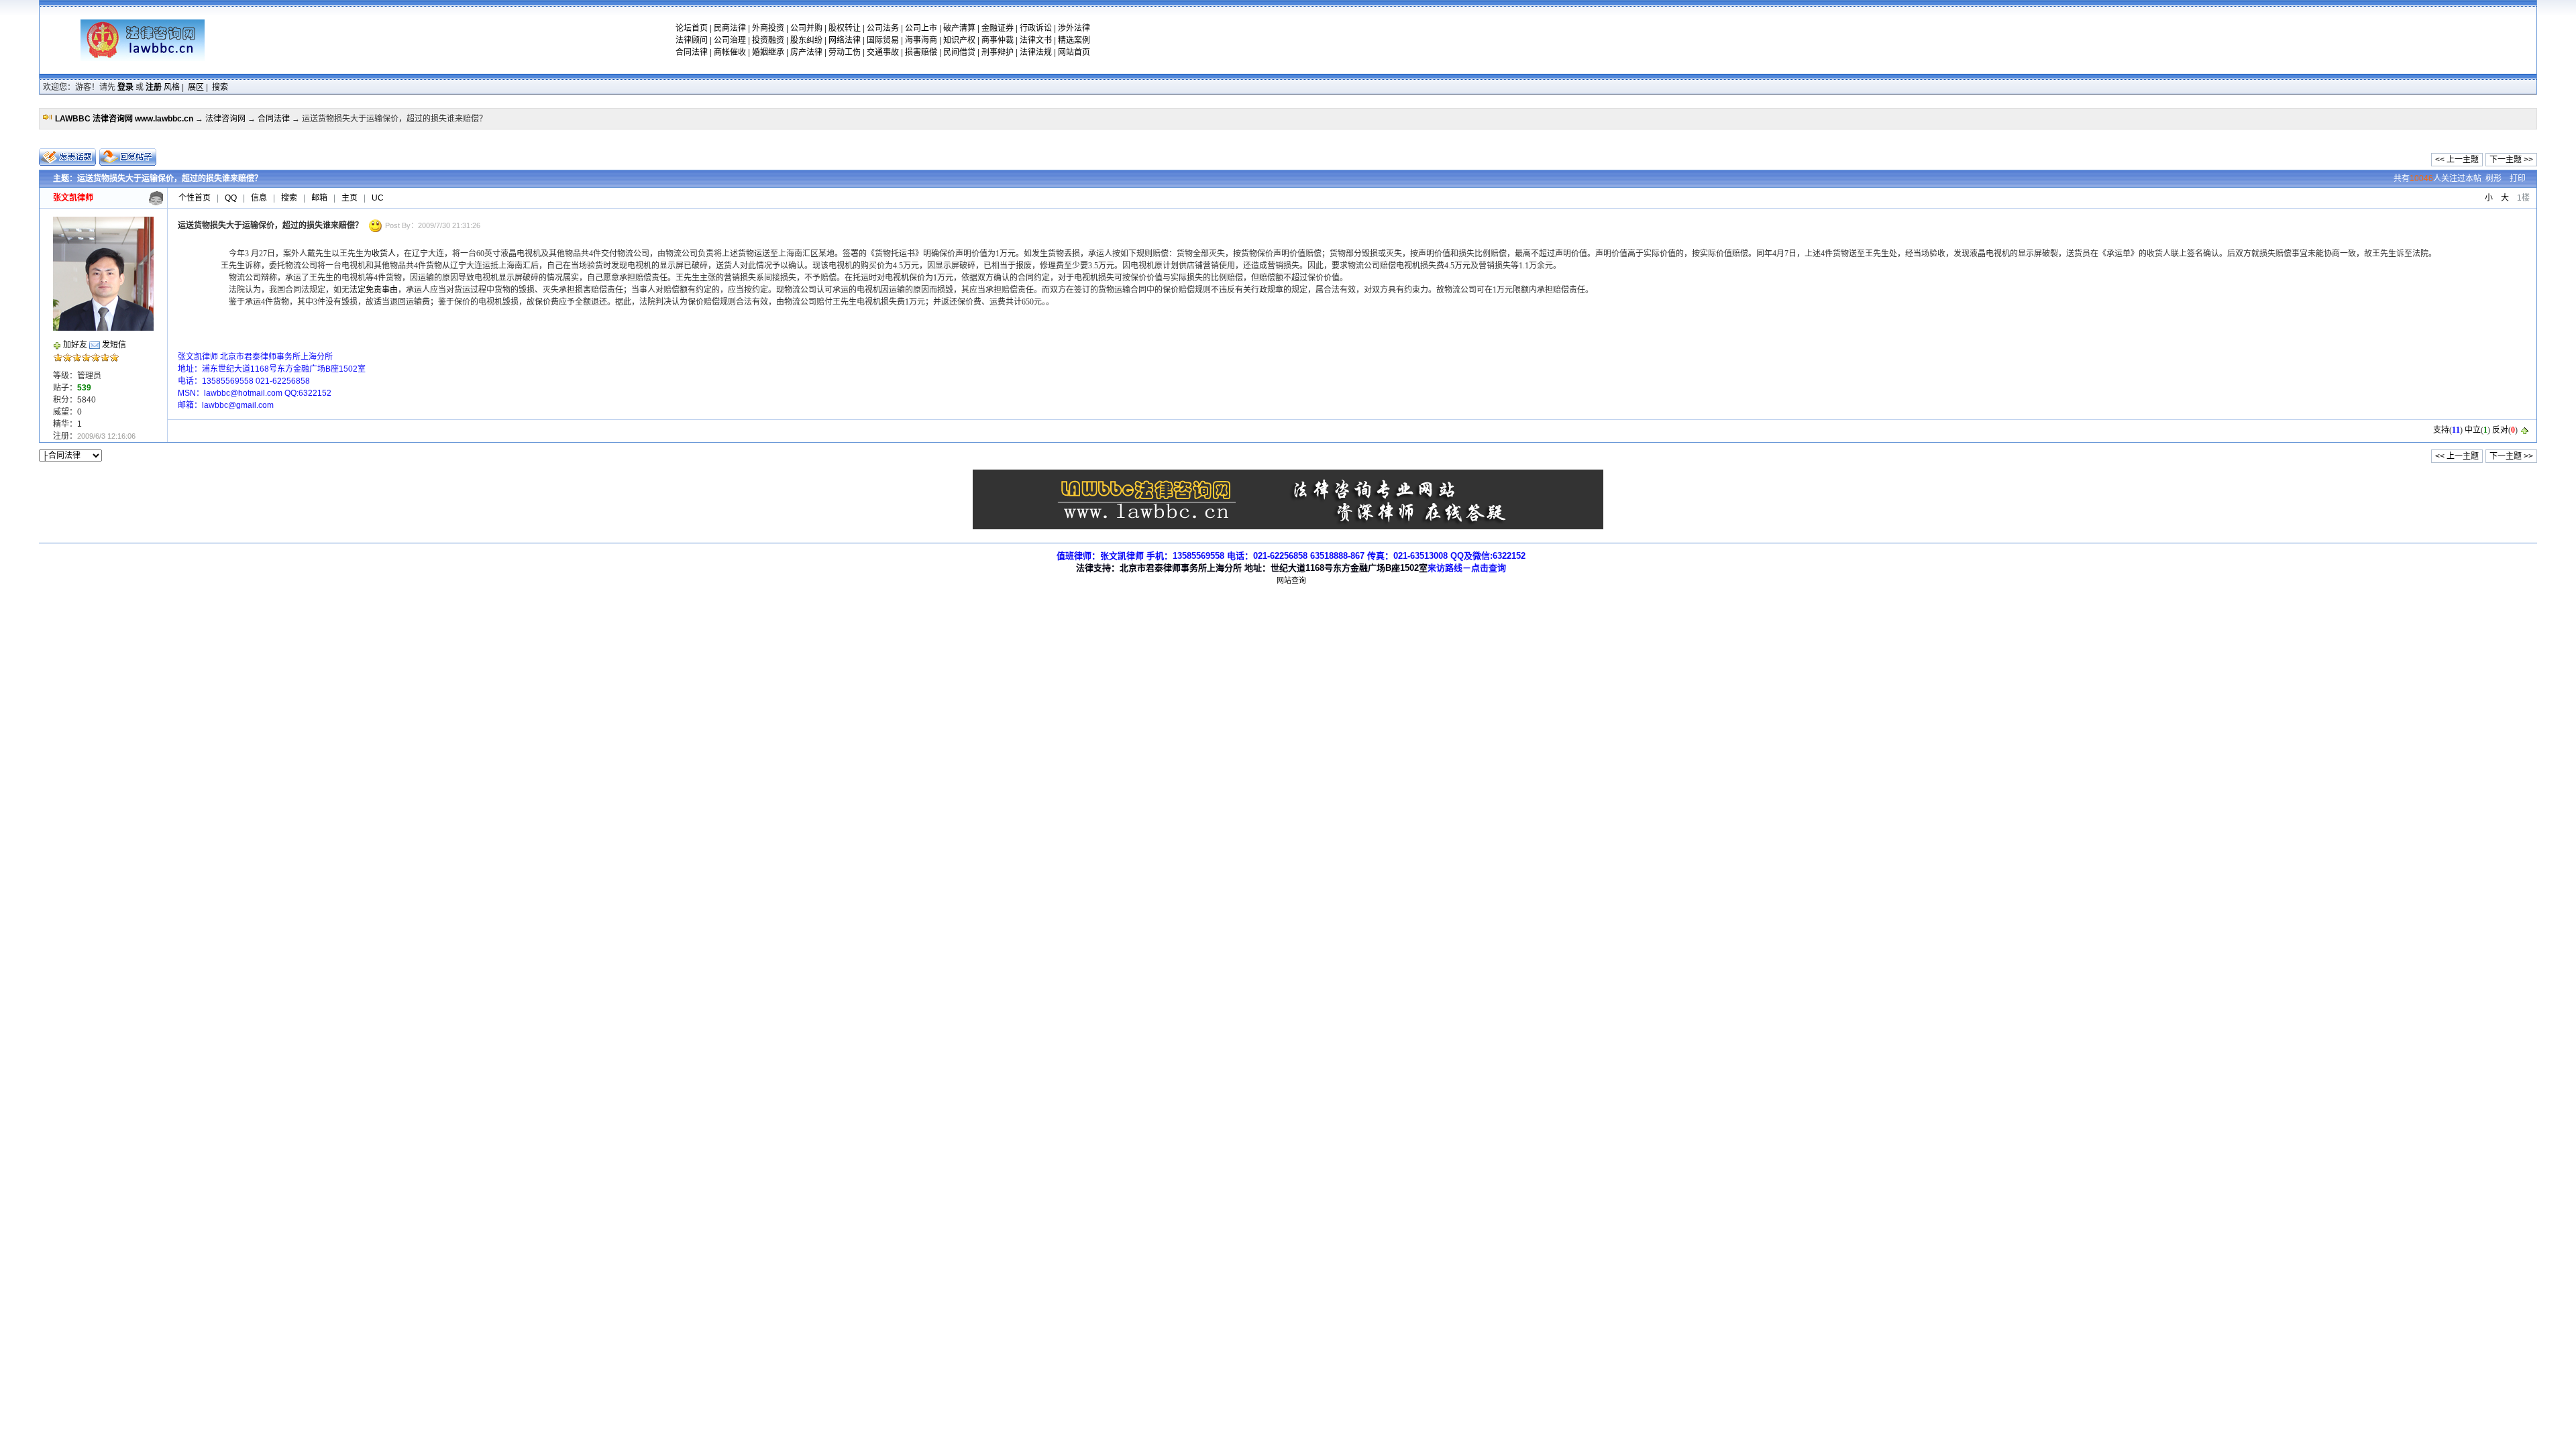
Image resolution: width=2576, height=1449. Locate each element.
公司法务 (883, 28)
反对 (2500, 430)
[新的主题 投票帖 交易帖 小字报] (68, 157)
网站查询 (1291, 580)
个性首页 (195, 198)
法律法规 (1036, 52)
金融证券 (998, 28)
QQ (231, 198)
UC (378, 198)
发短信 (114, 345)
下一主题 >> (2511, 160)
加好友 (75, 345)
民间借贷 (959, 52)
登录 (125, 87)
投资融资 (768, 40)
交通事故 (883, 52)
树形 (2493, 178)
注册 (154, 87)
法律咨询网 (225, 119)
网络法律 (845, 40)
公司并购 (806, 28)
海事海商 (921, 40)
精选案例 (1074, 40)
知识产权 (959, 40)
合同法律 (692, 52)
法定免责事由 (374, 290)
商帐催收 (730, 52)
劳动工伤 (845, 52)
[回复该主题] (128, 157)
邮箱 (319, 198)
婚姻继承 (768, 52)
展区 (196, 87)
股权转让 (845, 28)
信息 (259, 198)
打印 (2518, 178)
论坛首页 (692, 28)
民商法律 (730, 28)
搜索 (220, 87)
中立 (2473, 430)
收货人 (384, 254)
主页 (350, 198)
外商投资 (768, 28)
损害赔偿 (921, 52)
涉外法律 (1074, 28)
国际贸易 (883, 40)
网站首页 (1074, 52)
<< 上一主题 (2457, 160)
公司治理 (730, 40)
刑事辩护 (998, 52)
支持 (2441, 430)
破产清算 (959, 28)
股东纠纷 (806, 40)
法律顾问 (692, 40)
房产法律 (806, 52)
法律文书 (1036, 40)
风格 (172, 87)
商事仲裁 (998, 40)
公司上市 (921, 28)
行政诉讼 (1036, 28)
